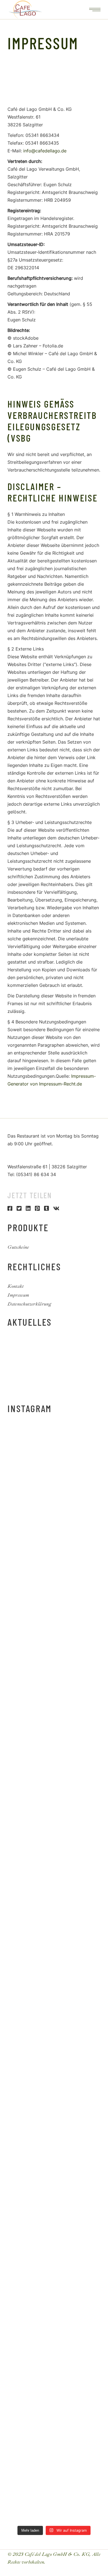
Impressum (18, 1295)
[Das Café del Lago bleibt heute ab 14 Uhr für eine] (54, 1563)
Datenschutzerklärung (29, 1304)
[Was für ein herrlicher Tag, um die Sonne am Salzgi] (54, 2331)
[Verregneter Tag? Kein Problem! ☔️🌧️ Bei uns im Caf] (54, 2276)
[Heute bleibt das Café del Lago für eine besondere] (54, 1618)
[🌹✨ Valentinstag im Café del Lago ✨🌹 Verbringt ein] (54, 2495)
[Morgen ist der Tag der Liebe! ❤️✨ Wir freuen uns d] (54, 2385)
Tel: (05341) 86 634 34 (32, 1174)
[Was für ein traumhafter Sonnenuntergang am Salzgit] (54, 2166)
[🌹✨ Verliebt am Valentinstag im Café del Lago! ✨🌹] (54, 2440)
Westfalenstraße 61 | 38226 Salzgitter (47, 1167)
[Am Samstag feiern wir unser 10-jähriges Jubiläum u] (54, 1947)
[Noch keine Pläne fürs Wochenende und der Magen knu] (54, 1783)
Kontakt (16, 1286)
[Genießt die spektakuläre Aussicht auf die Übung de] (54, 1837)
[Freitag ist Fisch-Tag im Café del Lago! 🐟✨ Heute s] (54, 2221)
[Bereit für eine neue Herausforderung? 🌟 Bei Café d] (54, 2057)
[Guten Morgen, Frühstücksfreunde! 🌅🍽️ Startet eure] (54, 1728)
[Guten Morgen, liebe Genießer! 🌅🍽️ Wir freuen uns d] (54, 1454)
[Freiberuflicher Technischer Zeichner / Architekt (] (54, 1509)
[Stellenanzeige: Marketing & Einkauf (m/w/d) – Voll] (54, 1673)
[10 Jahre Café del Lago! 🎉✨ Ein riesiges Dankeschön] (54, 1892)
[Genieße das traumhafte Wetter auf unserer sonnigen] (54, 2002)
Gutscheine (18, 1247)
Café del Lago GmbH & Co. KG (57, 2554)
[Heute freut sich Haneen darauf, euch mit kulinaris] (54, 2111)
